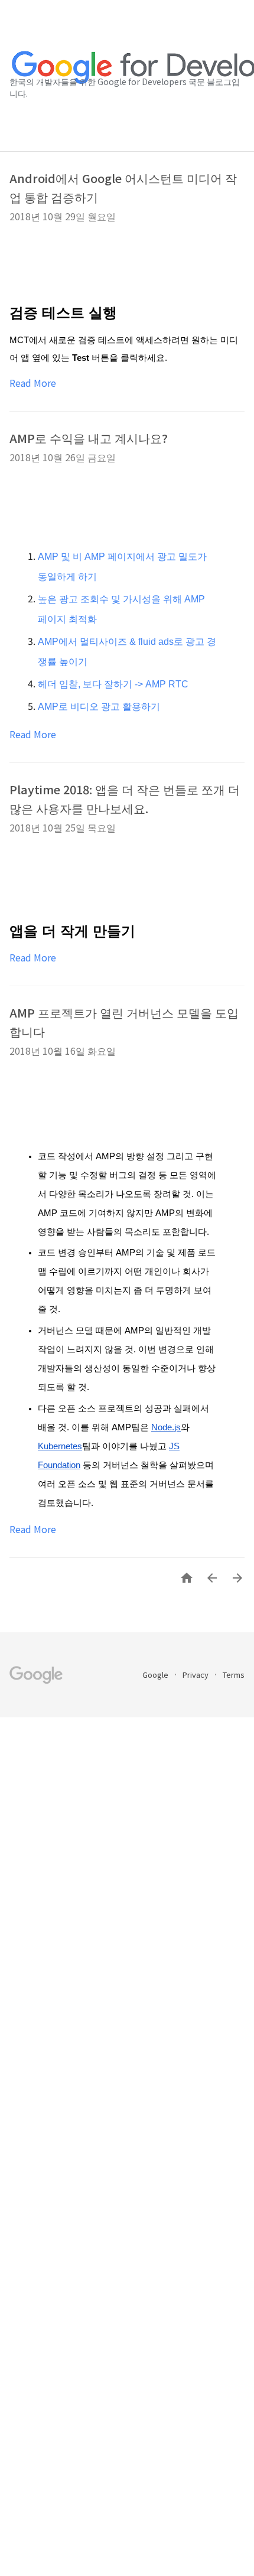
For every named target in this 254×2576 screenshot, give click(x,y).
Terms (234, 1675)
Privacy (196, 1675)
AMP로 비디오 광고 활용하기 (99, 707)
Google (156, 1675)
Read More (33, 383)
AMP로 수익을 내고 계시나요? (89, 438)
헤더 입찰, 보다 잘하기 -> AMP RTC (113, 684)
